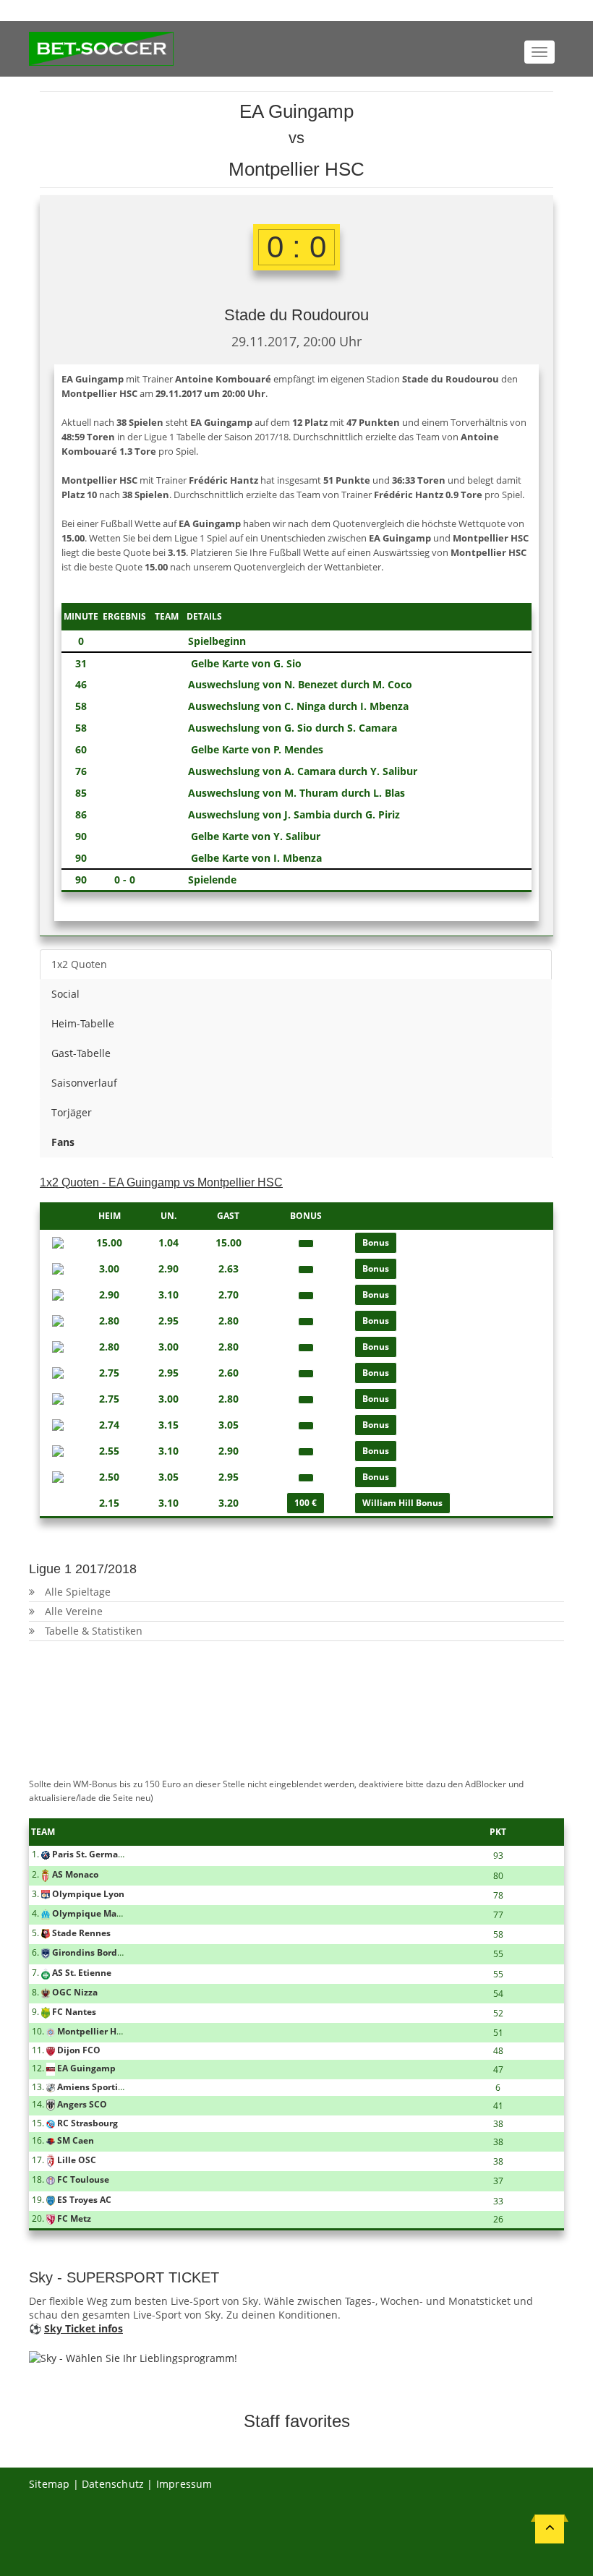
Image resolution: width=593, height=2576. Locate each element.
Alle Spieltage (78, 1592)
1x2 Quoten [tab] (79, 964)
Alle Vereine (74, 1611)
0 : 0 (296, 247)
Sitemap (49, 2484)
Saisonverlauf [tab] (84, 1083)
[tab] (296, 1142)
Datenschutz (113, 2484)
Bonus (376, 1242)
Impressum (184, 2484)
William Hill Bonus (402, 1503)
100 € (306, 1503)
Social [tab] (65, 994)
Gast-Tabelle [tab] (81, 1053)
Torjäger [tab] (72, 1112)
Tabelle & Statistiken (94, 1631)
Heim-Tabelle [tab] (83, 1023)
